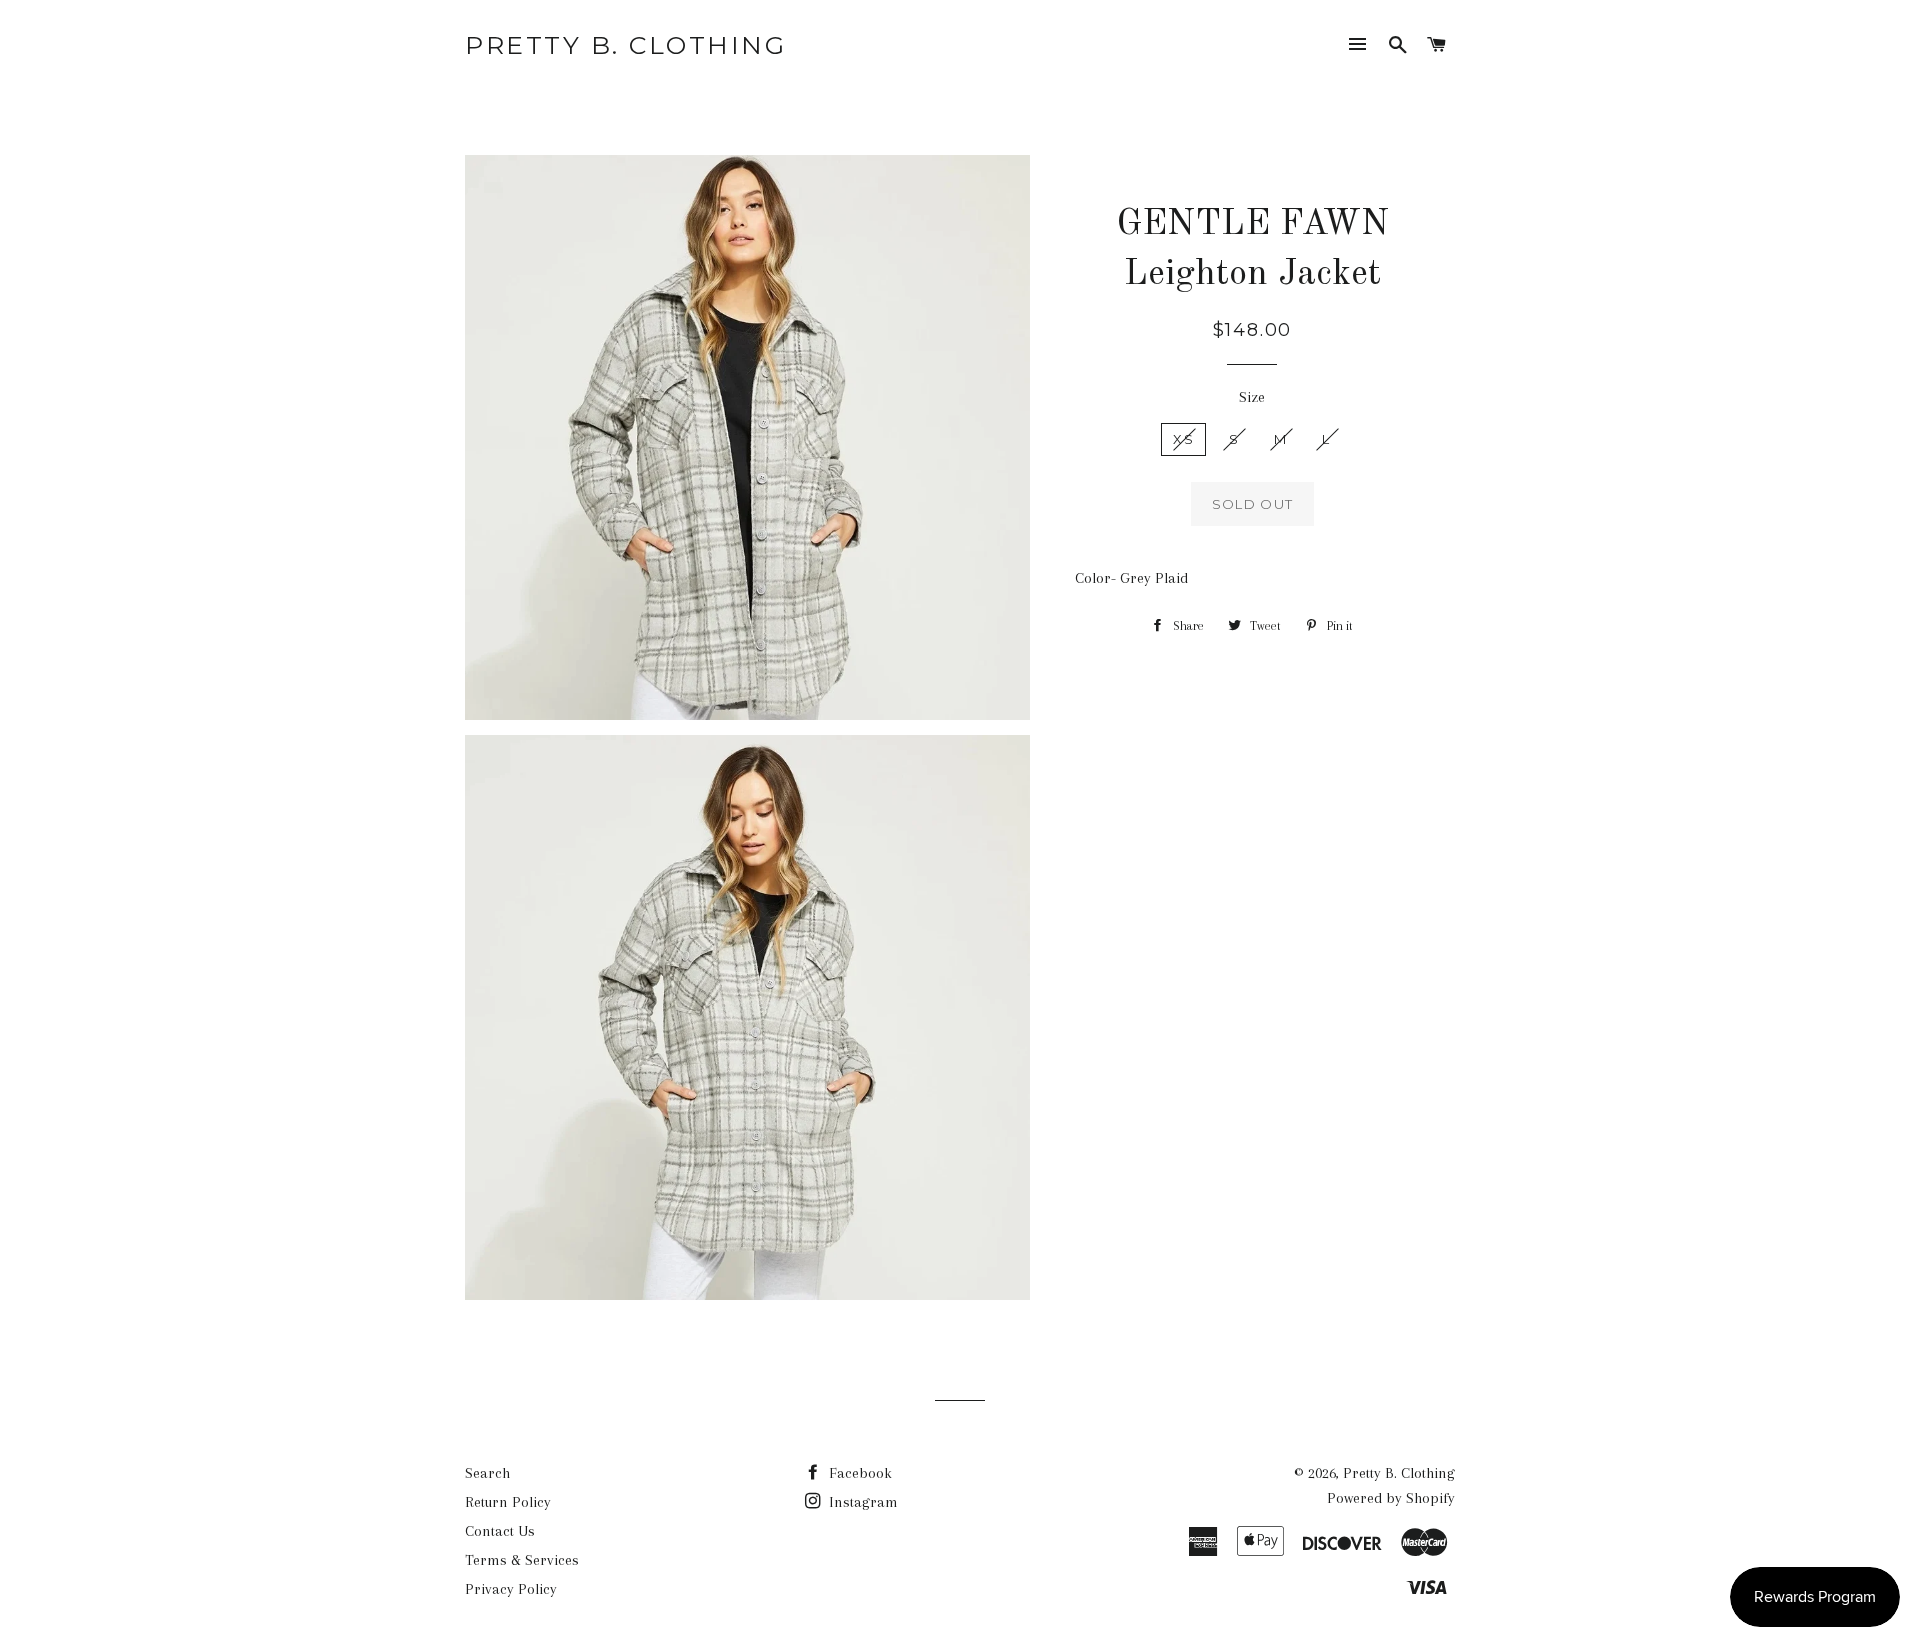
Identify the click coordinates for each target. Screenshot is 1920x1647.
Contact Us (500, 1531)
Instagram (861, 1502)
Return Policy (508, 1502)
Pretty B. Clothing (625, 45)
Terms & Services (522, 1560)
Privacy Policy (511, 1589)
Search (487, 1473)
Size (1252, 397)
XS (1183, 439)
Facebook (858, 1473)
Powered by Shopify (1391, 1498)
